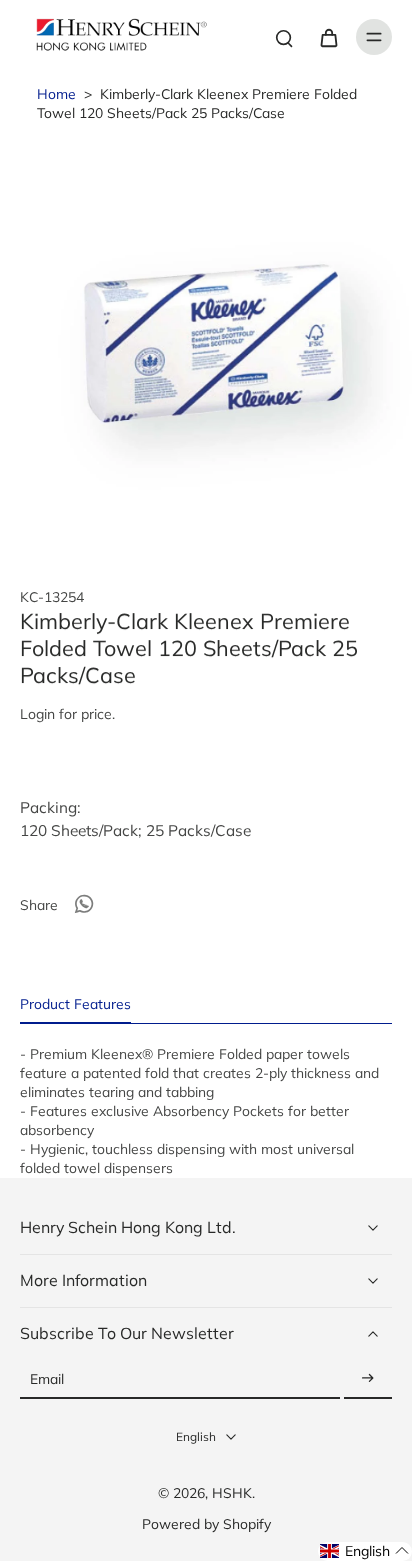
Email (47, 1379)
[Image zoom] (206, 342)
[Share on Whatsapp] (84, 904)
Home (56, 93)
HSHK (232, 1492)
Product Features (75, 1003)
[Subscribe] (368, 1379)
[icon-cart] (328, 37)
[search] (284, 37)
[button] (365, 1551)
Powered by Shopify (206, 1523)
